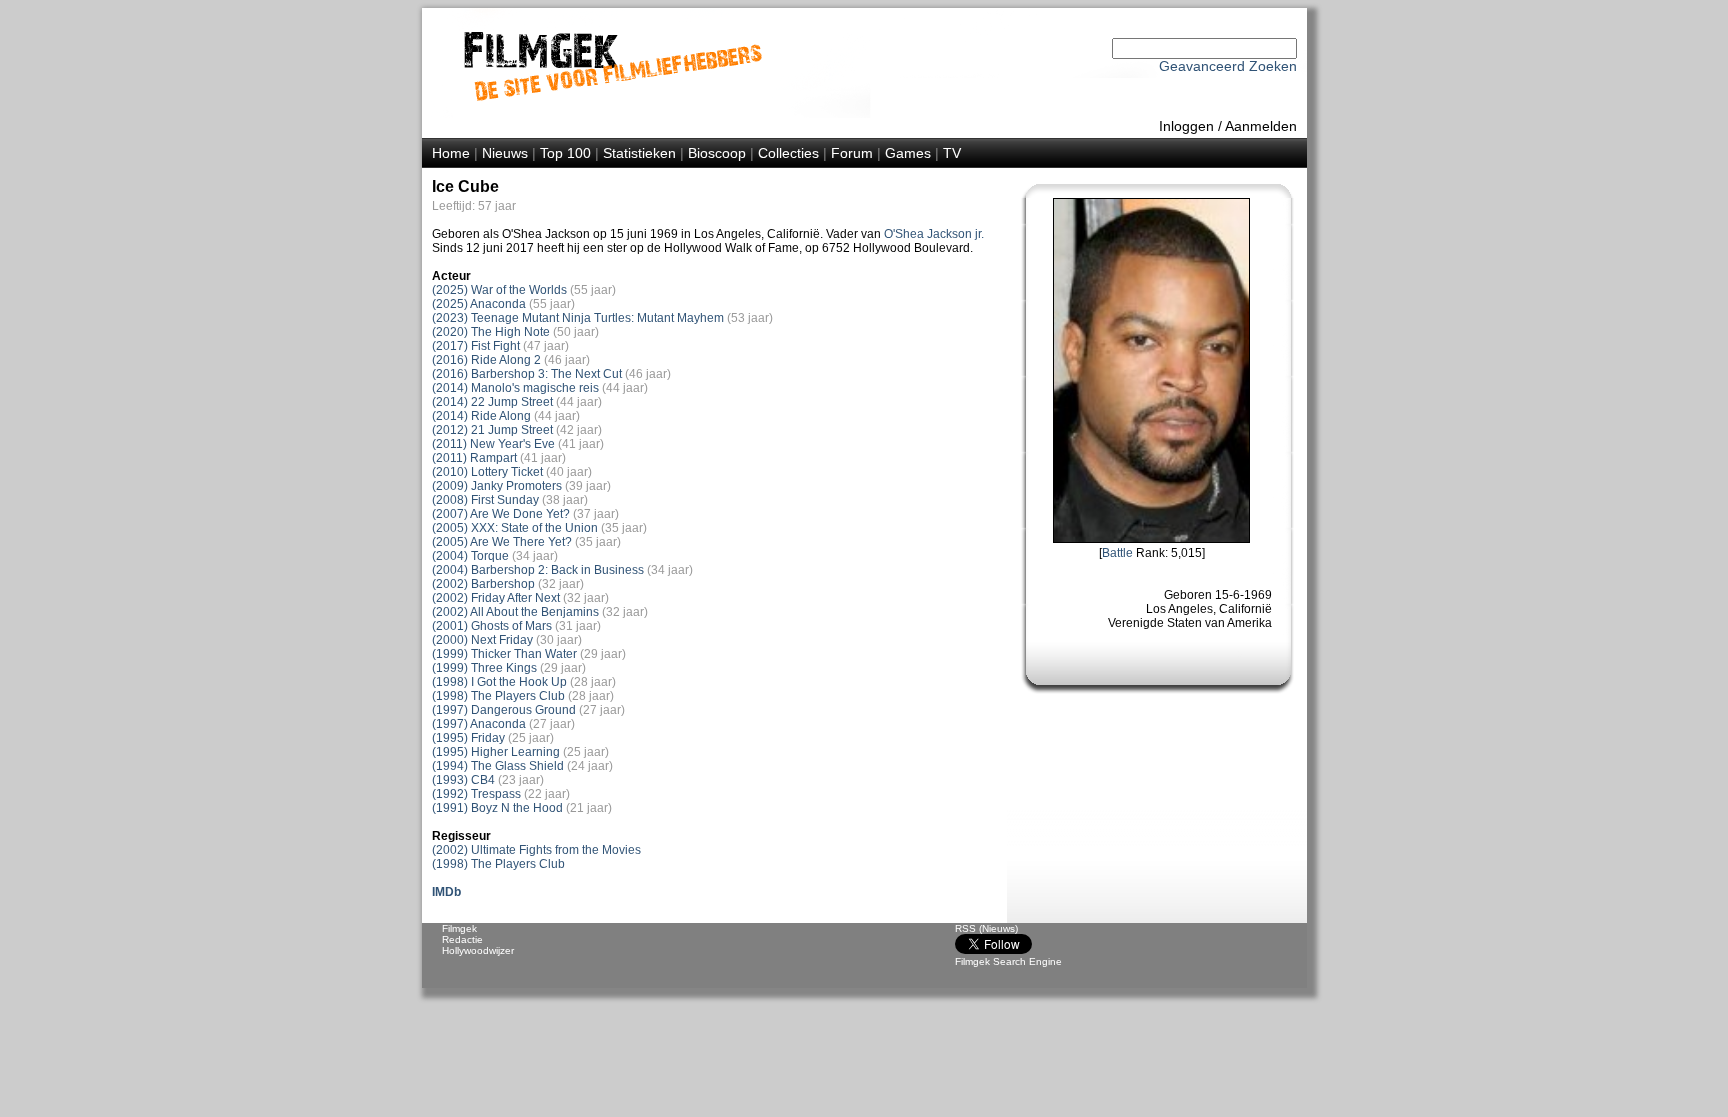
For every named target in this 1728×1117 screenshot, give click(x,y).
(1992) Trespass (476, 794)
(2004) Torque (470, 556)
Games (908, 153)
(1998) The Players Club (498, 696)
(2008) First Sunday (485, 500)
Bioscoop (717, 153)
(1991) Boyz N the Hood (497, 808)
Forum (852, 153)
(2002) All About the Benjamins (515, 612)
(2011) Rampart (474, 458)
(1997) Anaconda (479, 724)
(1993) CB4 (463, 780)
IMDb (446, 892)
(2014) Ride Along (481, 416)
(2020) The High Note (491, 332)
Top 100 (565, 153)
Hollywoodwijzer (478, 950)
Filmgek (459, 928)
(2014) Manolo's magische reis (515, 388)
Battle (1117, 553)
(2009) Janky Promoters (497, 486)
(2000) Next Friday (482, 640)
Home (451, 153)
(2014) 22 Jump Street (492, 402)
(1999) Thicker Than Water (504, 654)
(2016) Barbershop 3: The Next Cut (527, 374)
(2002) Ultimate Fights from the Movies (536, 850)
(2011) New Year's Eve (493, 444)
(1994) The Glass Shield (498, 766)
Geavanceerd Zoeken (1228, 66)
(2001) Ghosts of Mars (492, 626)
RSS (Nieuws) (986, 928)
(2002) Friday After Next (496, 598)
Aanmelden (1261, 126)
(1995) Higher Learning (496, 752)
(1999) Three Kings (484, 668)
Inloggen (1186, 126)
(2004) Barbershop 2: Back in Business (538, 570)
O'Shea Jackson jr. (934, 234)
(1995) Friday (468, 738)
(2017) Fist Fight (476, 346)
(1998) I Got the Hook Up (499, 682)
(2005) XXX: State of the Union (515, 528)
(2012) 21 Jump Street (492, 430)
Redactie (462, 939)
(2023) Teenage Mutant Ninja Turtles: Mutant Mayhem (578, 318)
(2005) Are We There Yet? (502, 542)
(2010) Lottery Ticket (487, 472)
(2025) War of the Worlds (499, 290)
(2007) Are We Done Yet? (501, 514)
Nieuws (505, 153)
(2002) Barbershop (483, 584)
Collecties (788, 153)
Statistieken (639, 153)
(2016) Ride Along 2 (486, 360)
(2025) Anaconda (479, 304)
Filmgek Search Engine (1008, 961)
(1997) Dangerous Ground (504, 710)
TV (952, 153)
